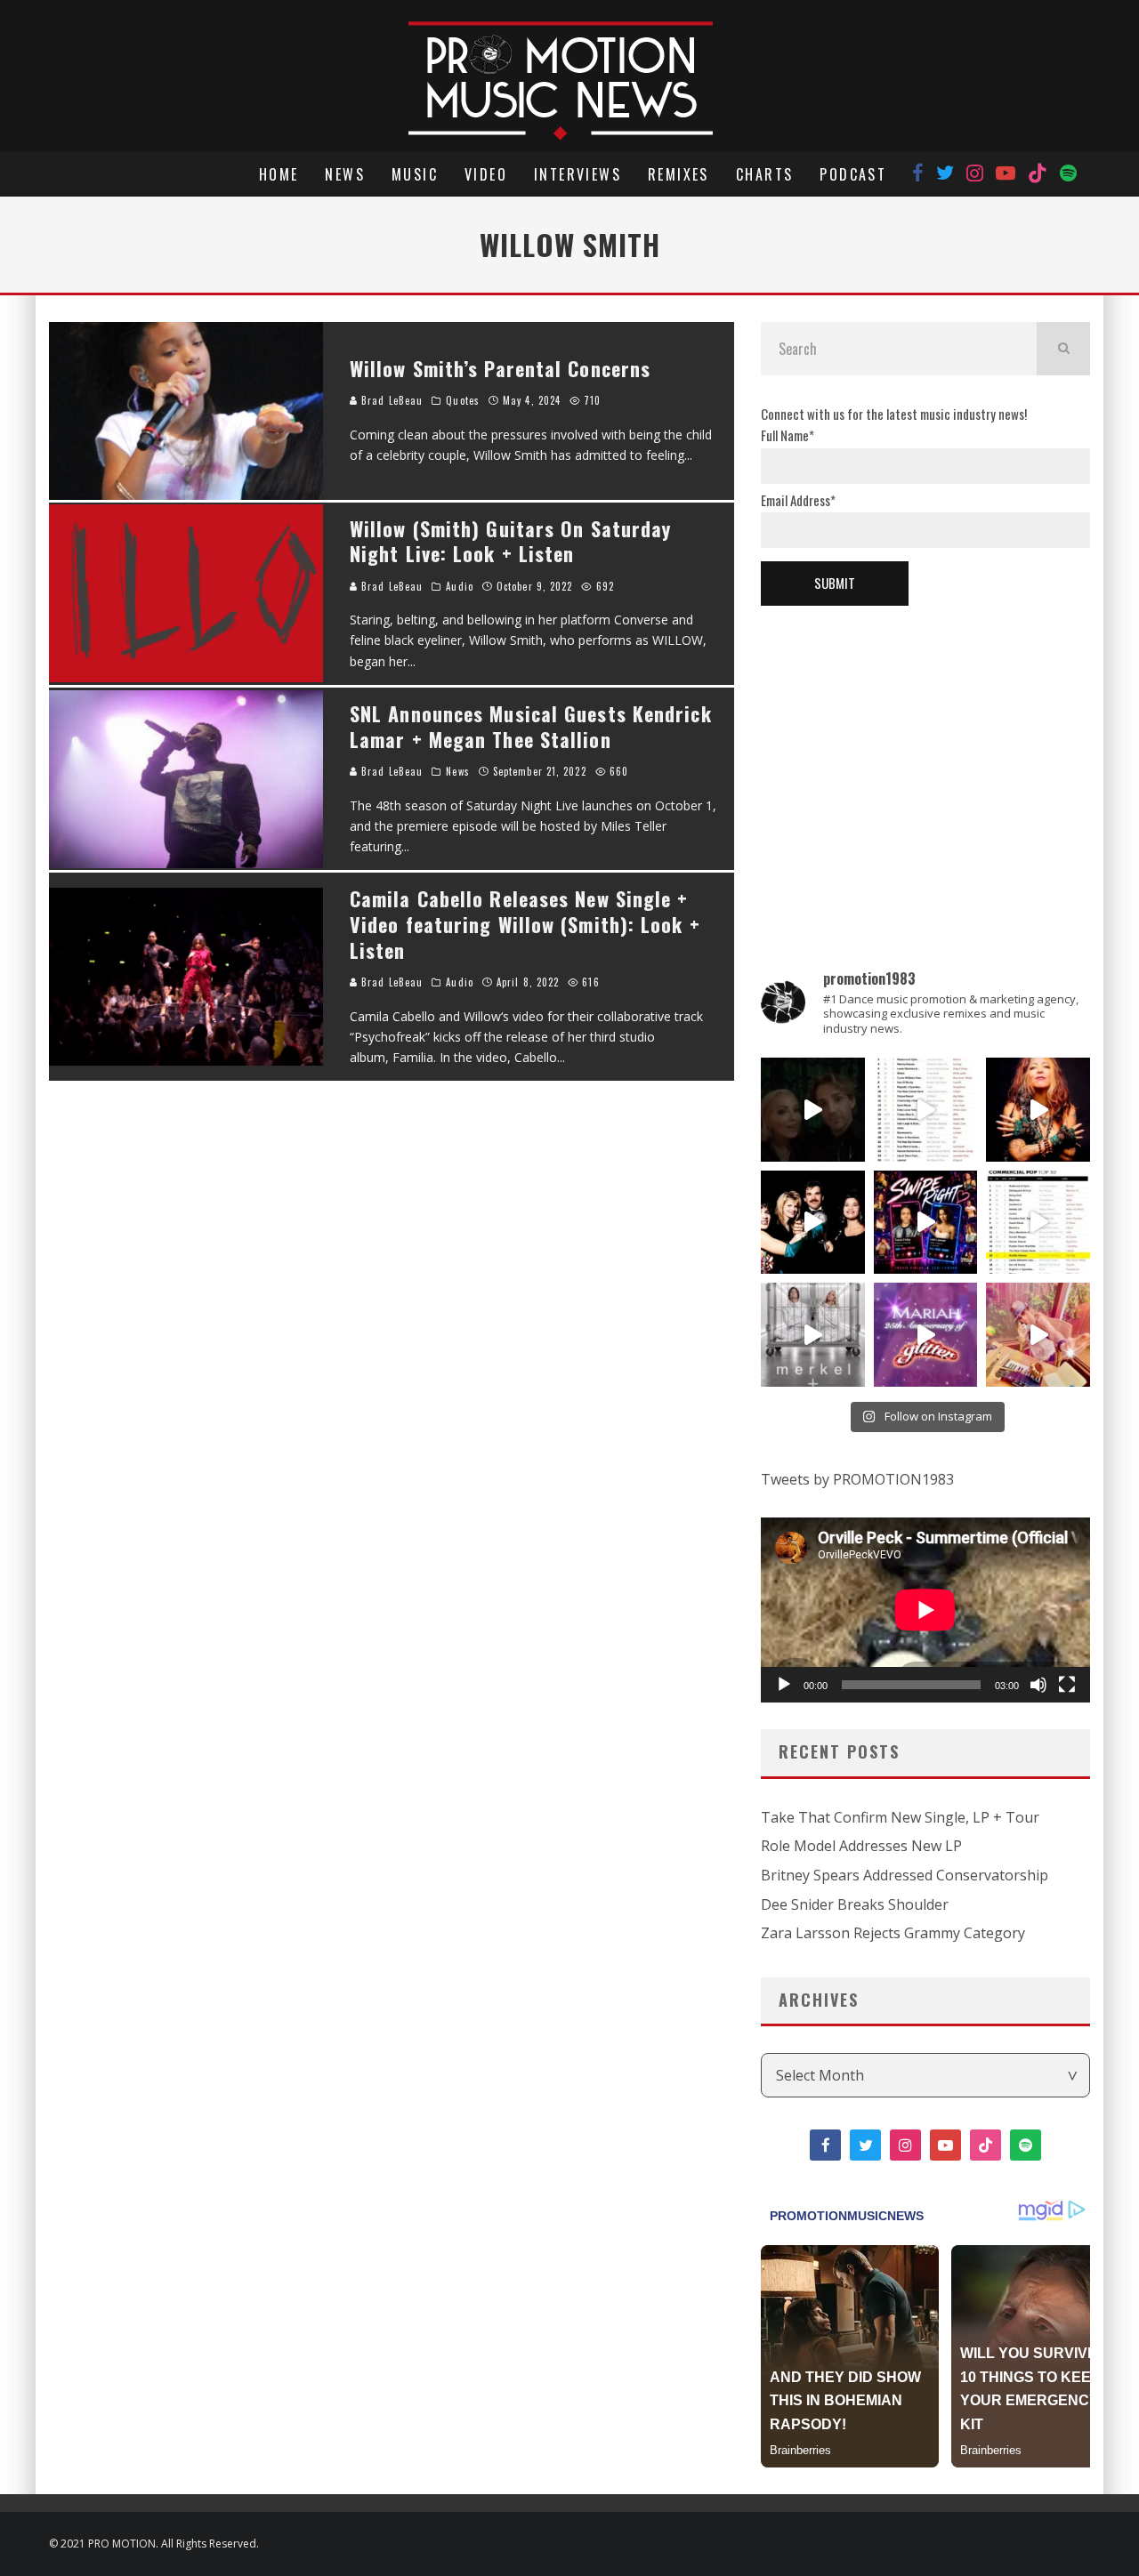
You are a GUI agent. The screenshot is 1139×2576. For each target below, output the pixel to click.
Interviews (578, 174)
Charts (764, 174)
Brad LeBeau (390, 400)
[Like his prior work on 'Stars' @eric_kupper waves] (1038, 1335)
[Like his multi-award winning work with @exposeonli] (813, 1223)
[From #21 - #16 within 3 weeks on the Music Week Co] (1038, 1223)
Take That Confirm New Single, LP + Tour (900, 1817)
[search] (1063, 349)
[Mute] (1038, 1685)
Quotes (463, 400)
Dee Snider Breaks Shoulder (855, 1904)
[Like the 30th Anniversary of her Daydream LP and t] (926, 1335)
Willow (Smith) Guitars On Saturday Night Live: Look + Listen (510, 541)
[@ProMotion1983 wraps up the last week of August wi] (926, 1223)
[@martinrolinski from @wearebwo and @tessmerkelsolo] (813, 1110)
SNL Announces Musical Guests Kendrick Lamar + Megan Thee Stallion (531, 726)
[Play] (784, 1685)
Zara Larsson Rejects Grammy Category (893, 1933)
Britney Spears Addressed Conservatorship (905, 1875)
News (345, 174)
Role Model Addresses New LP (861, 1846)
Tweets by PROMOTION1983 (857, 1479)
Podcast (853, 174)
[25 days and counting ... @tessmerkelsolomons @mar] (813, 1335)
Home (279, 174)
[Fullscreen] (1067, 1685)
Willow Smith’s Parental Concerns (500, 368)
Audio (460, 586)
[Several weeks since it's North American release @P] (1038, 1110)
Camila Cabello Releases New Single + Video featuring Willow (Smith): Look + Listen (525, 924)
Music (415, 174)
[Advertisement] (925, 757)
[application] (925, 1610)
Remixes (679, 174)
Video (486, 174)
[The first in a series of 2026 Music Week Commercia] (926, 1110)
